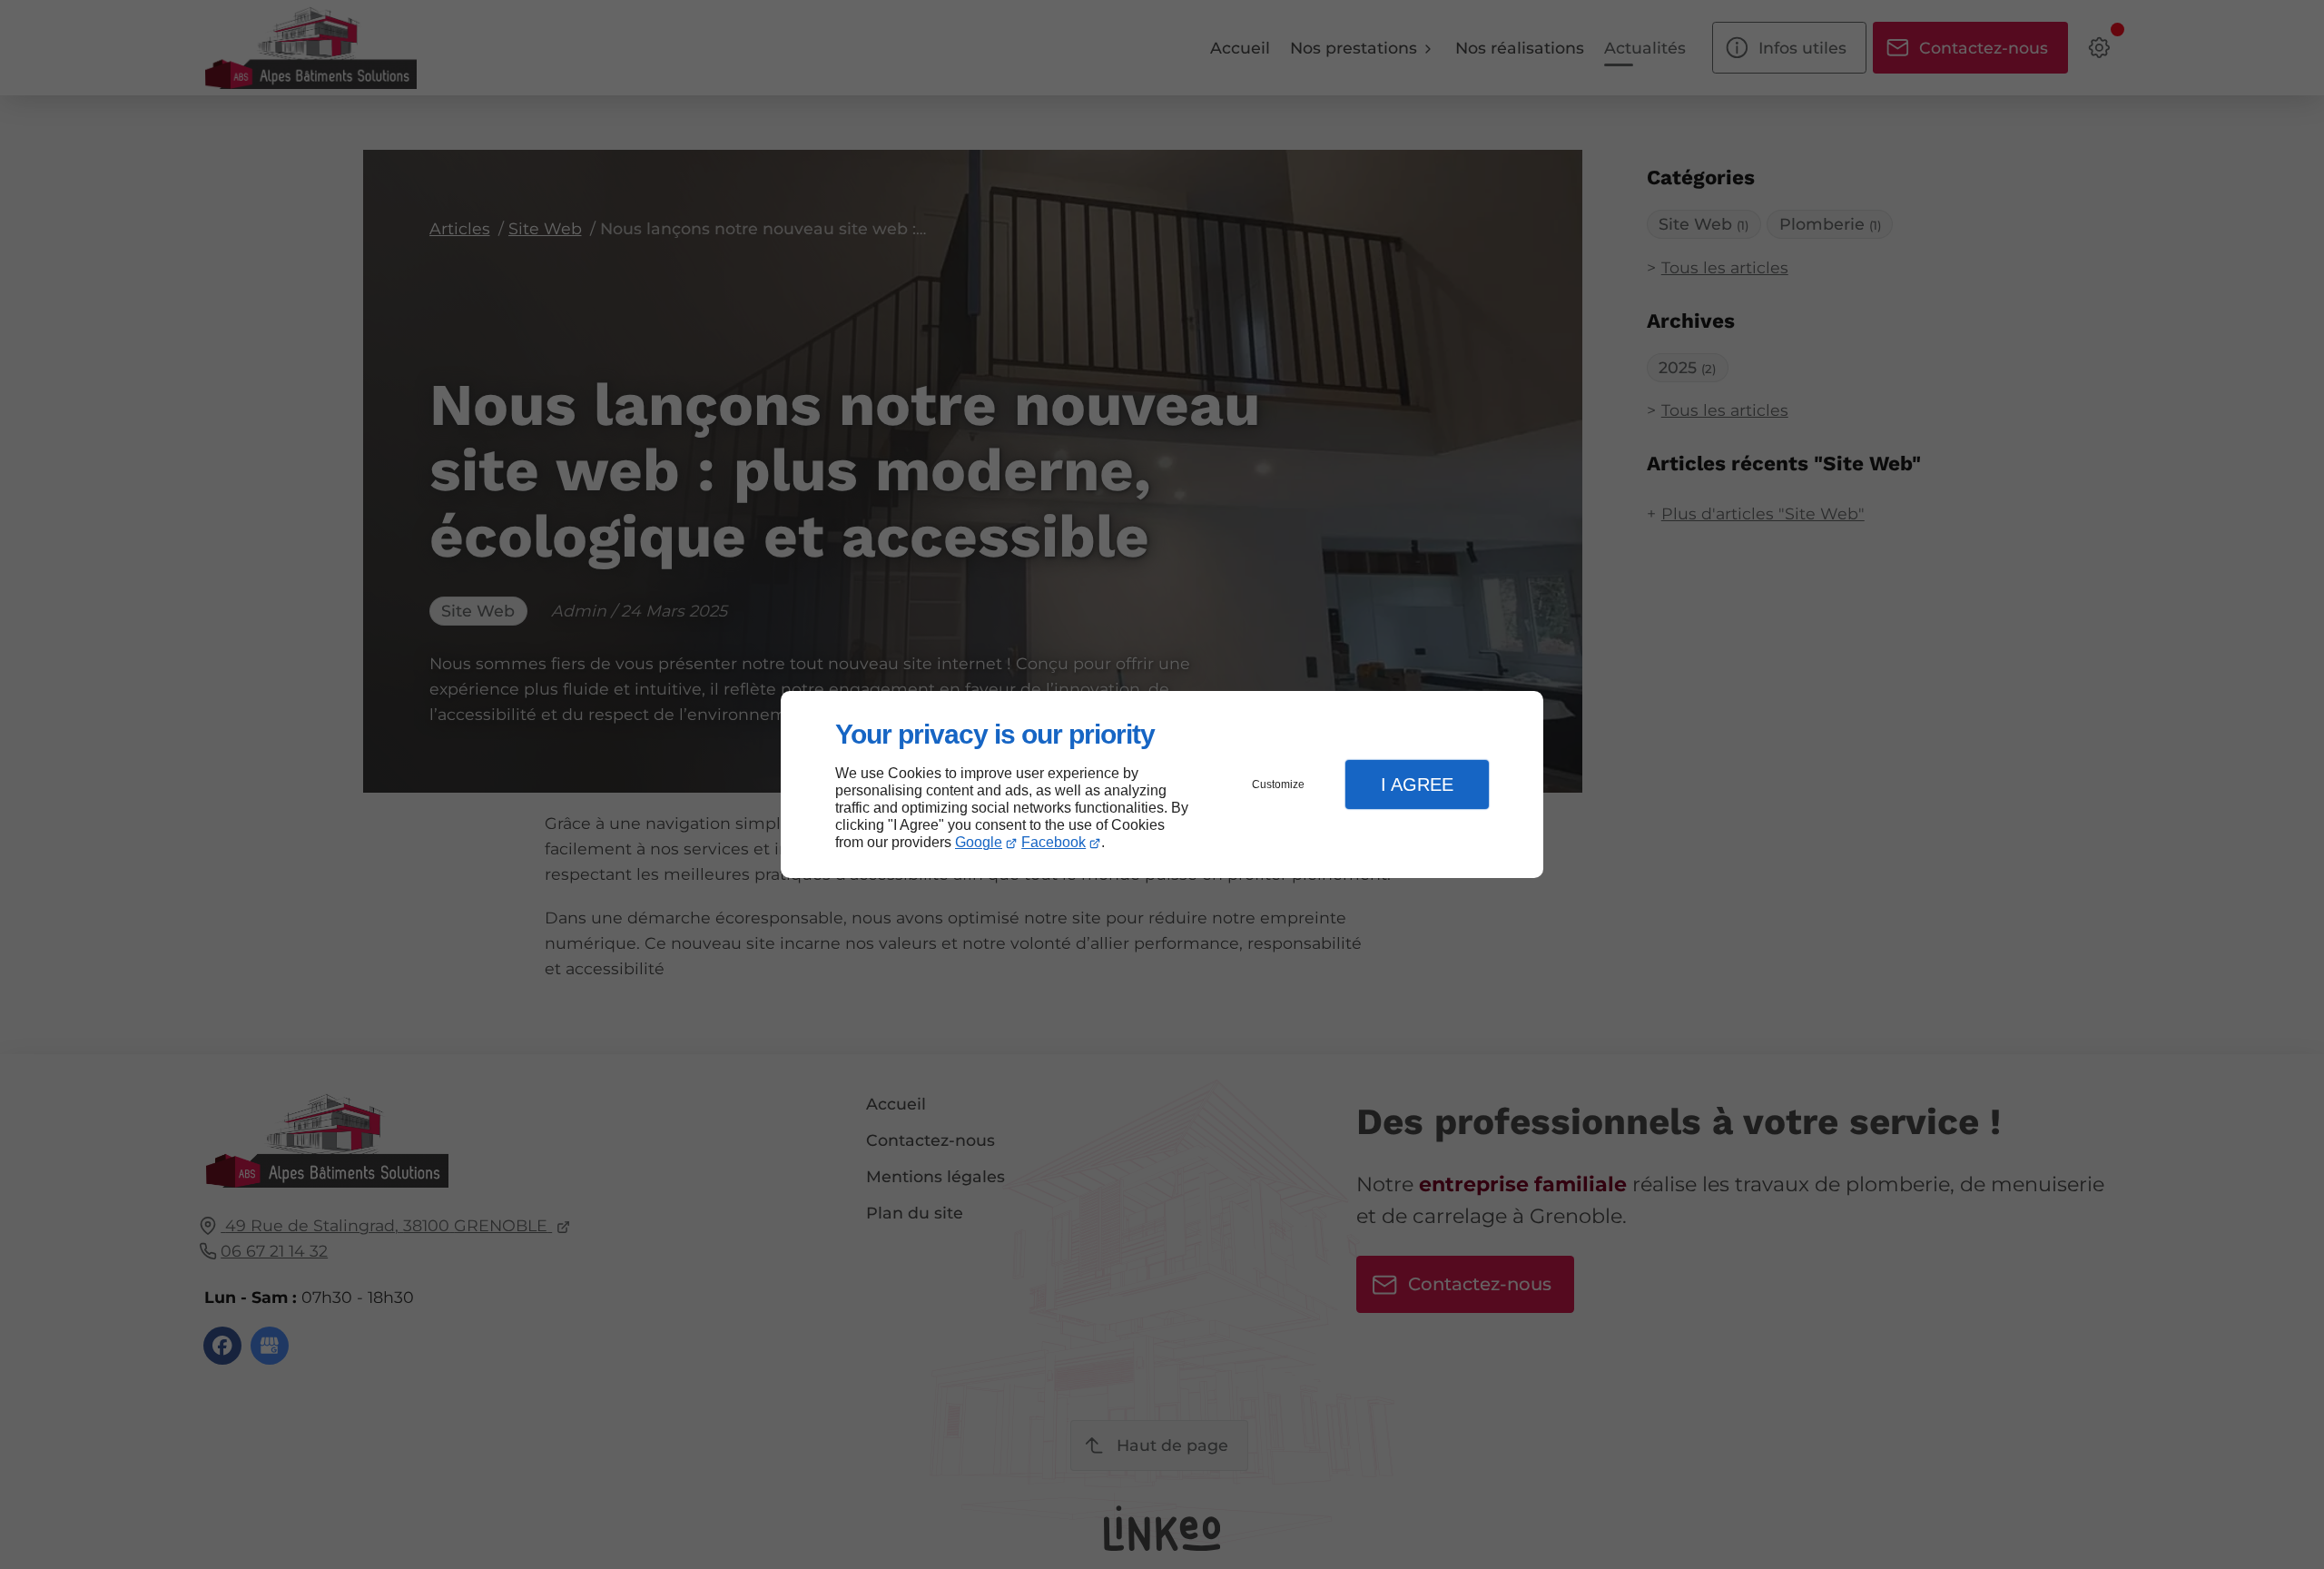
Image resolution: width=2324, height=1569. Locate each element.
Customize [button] (1278, 784)
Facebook (1054, 842)
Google (979, 842)
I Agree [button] (1417, 784)
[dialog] (1162, 785)
